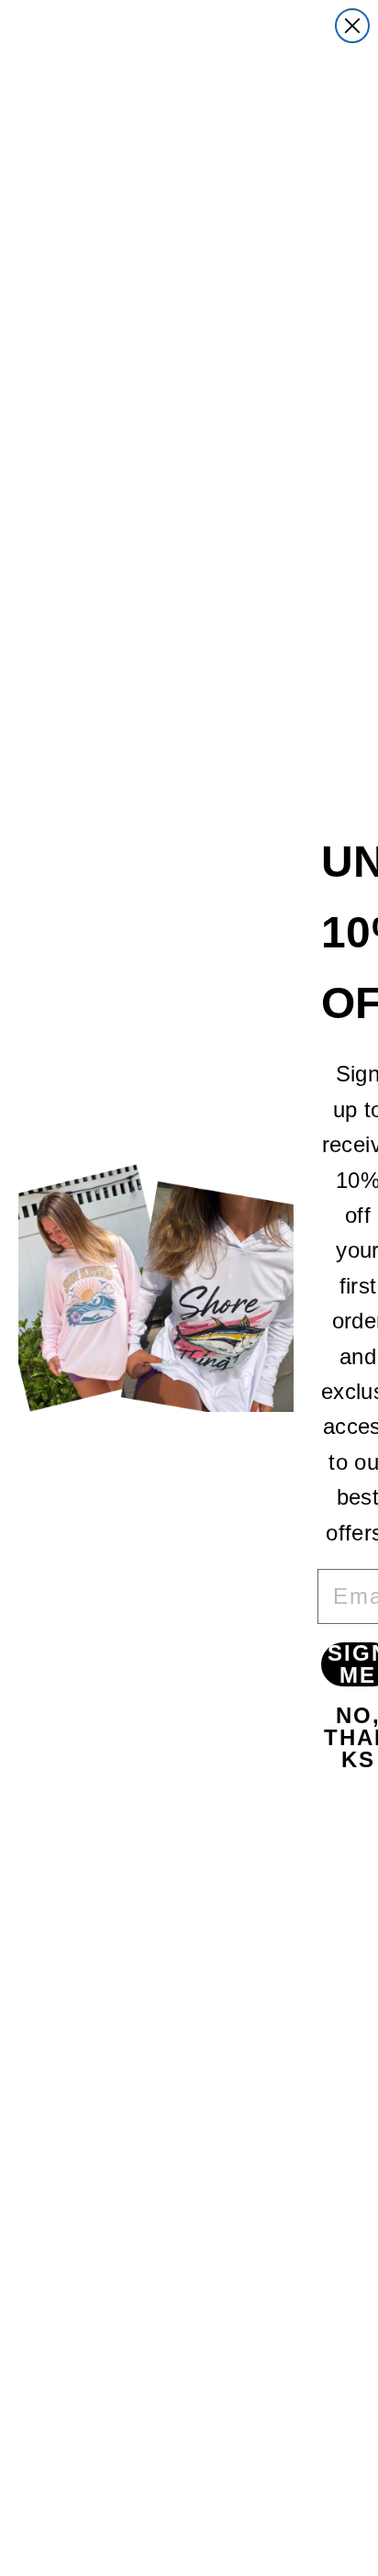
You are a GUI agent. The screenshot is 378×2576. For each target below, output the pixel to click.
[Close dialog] (352, 26)
